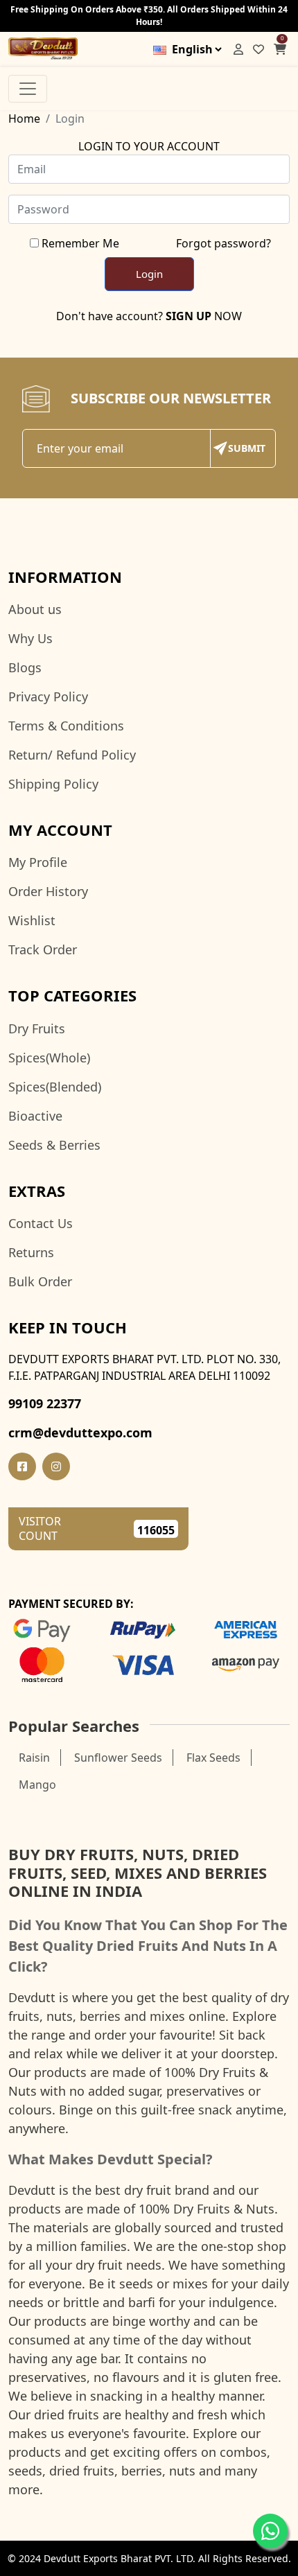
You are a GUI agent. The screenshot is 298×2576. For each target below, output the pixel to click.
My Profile (38, 862)
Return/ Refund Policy (72, 755)
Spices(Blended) (55, 1087)
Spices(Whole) (49, 1058)
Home (24, 119)
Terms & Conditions (66, 726)
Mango (37, 1785)
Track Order (43, 949)
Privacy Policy (48, 696)
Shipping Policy (53, 784)
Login (149, 274)
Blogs (25, 667)
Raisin (34, 1758)
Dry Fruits (37, 1028)
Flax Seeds (213, 1758)
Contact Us (41, 1223)
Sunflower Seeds (118, 1758)
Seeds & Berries (54, 1145)
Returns (31, 1252)
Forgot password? (223, 243)
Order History (48, 891)
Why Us (30, 638)
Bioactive (35, 1116)
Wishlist (32, 920)
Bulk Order (40, 1281)
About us (35, 609)
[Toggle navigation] (28, 89)
